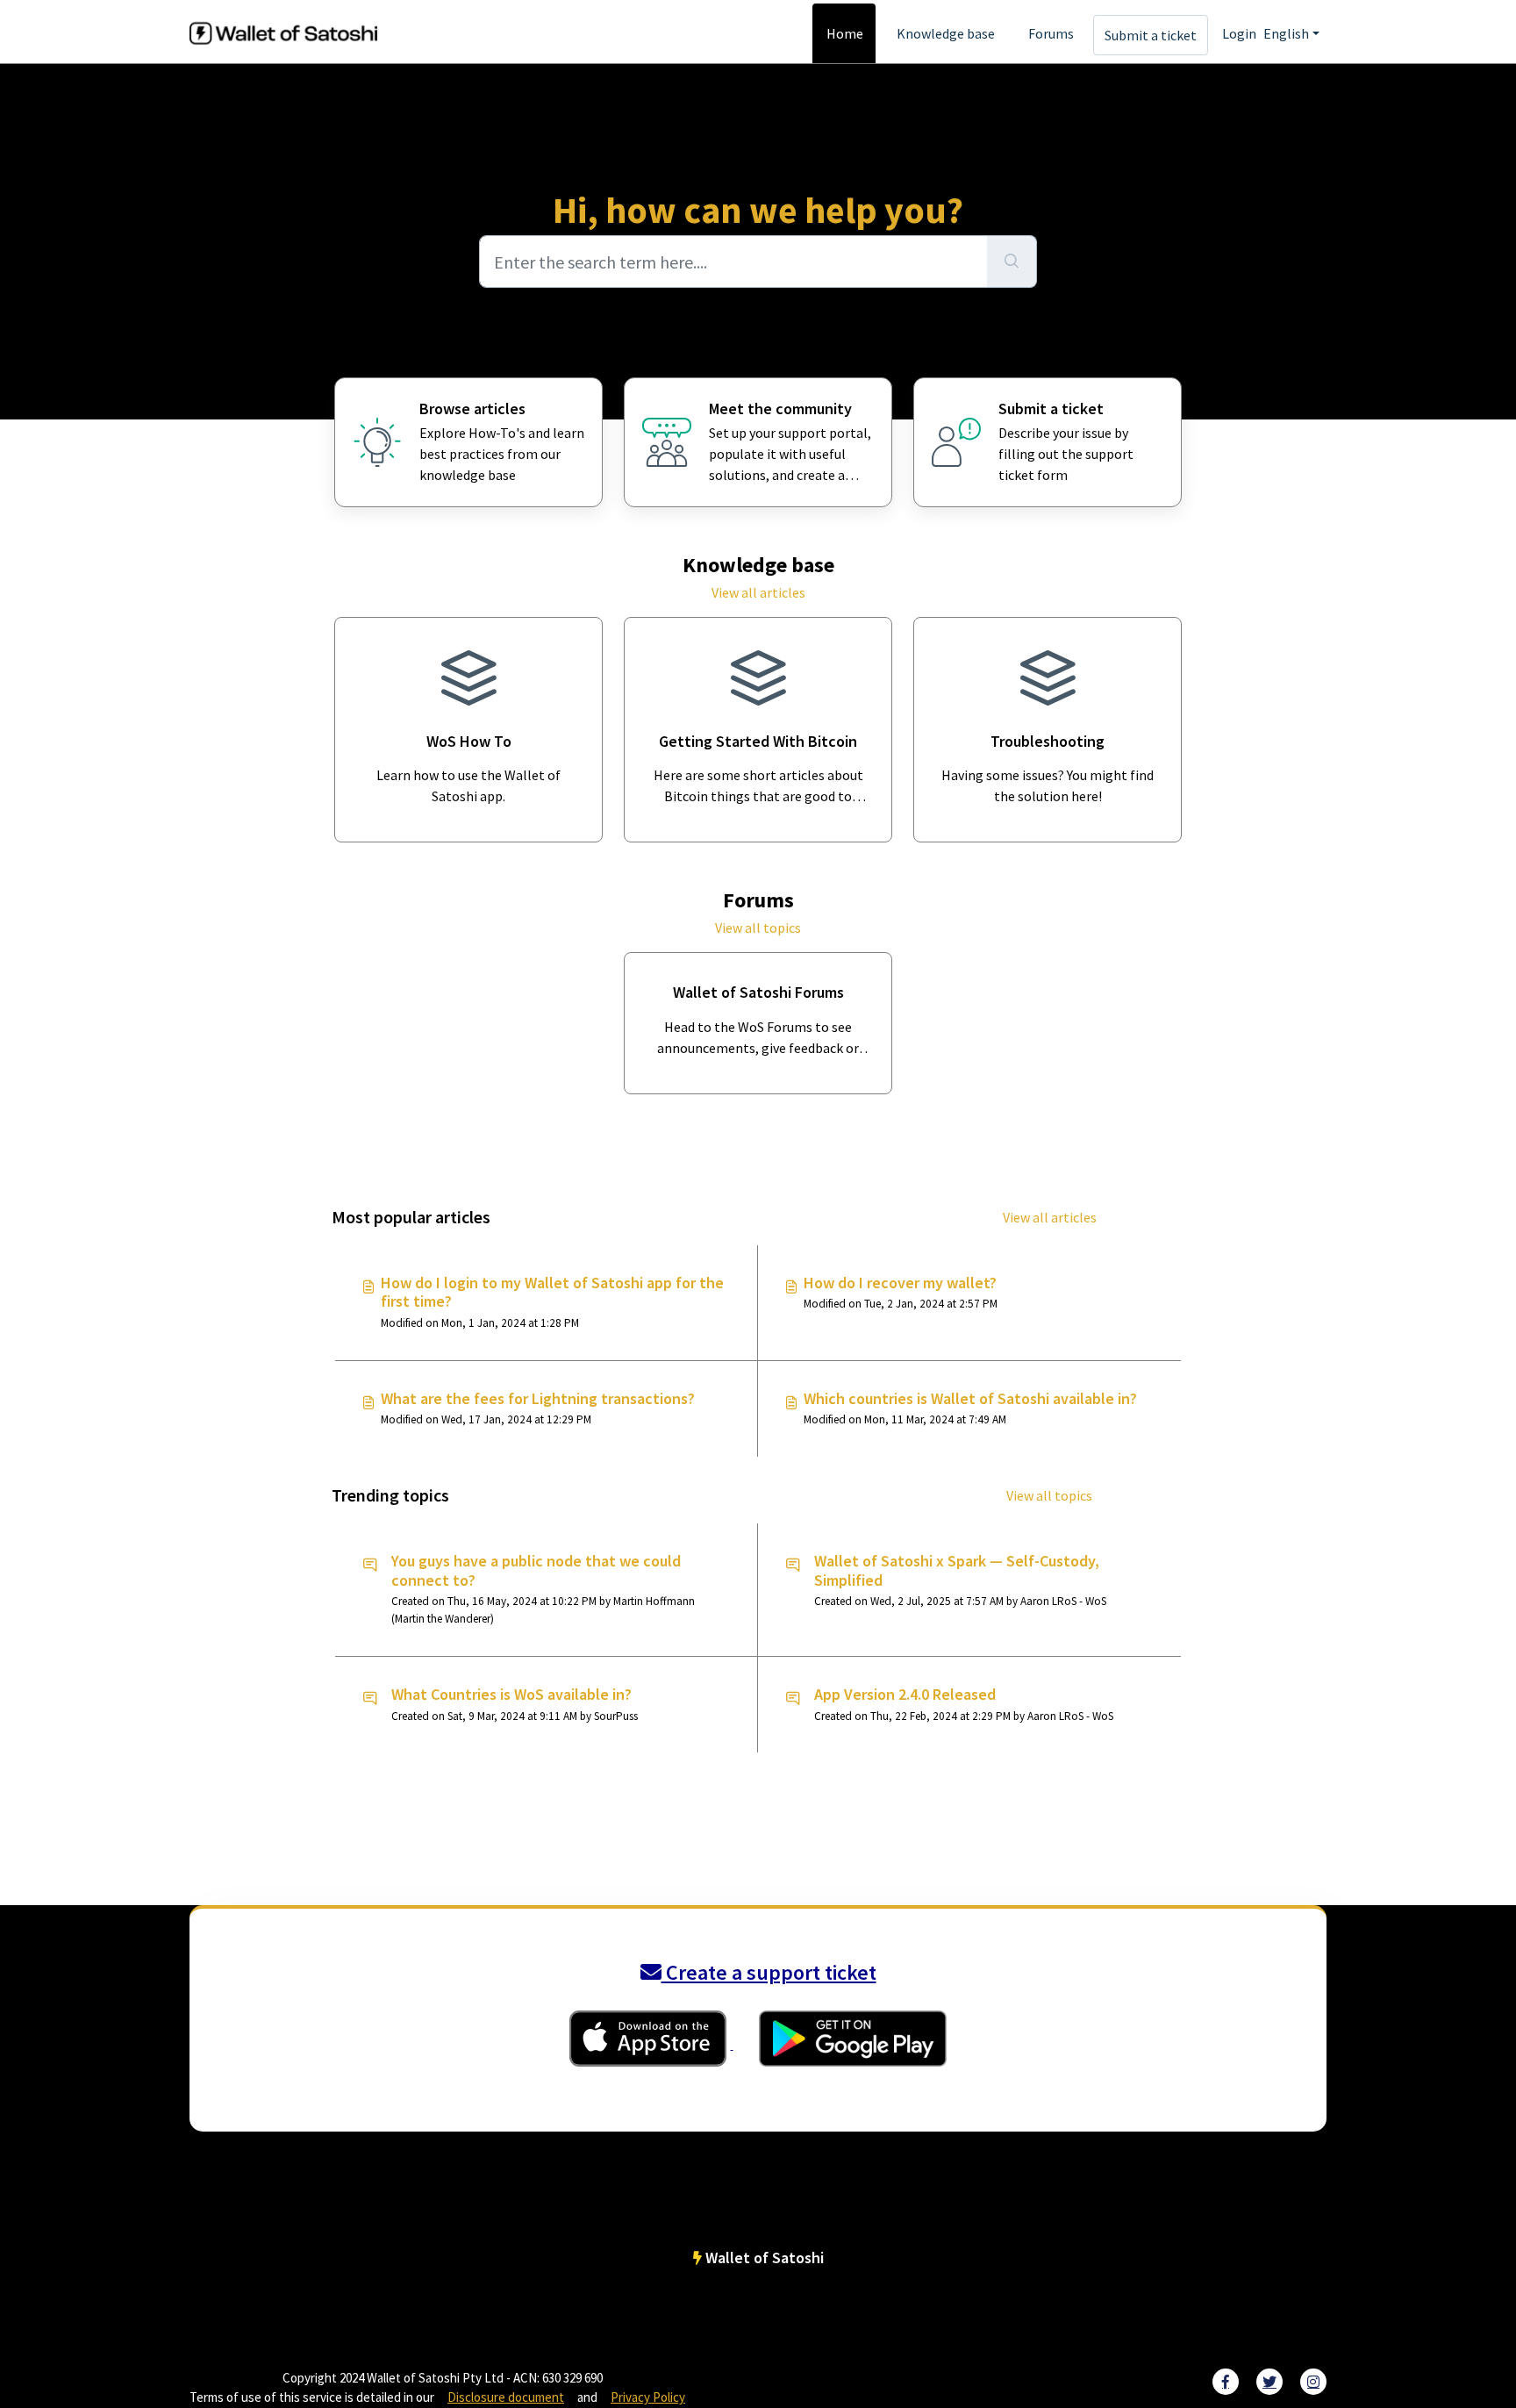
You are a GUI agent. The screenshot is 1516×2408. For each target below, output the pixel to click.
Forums (1051, 33)
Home (845, 33)
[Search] (1012, 262)
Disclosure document (506, 2397)
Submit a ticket (1151, 35)
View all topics (758, 928)
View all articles (758, 592)
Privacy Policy (648, 2397)
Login (1239, 33)
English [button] (1286, 33)
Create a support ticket (769, 1972)
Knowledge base (946, 33)
